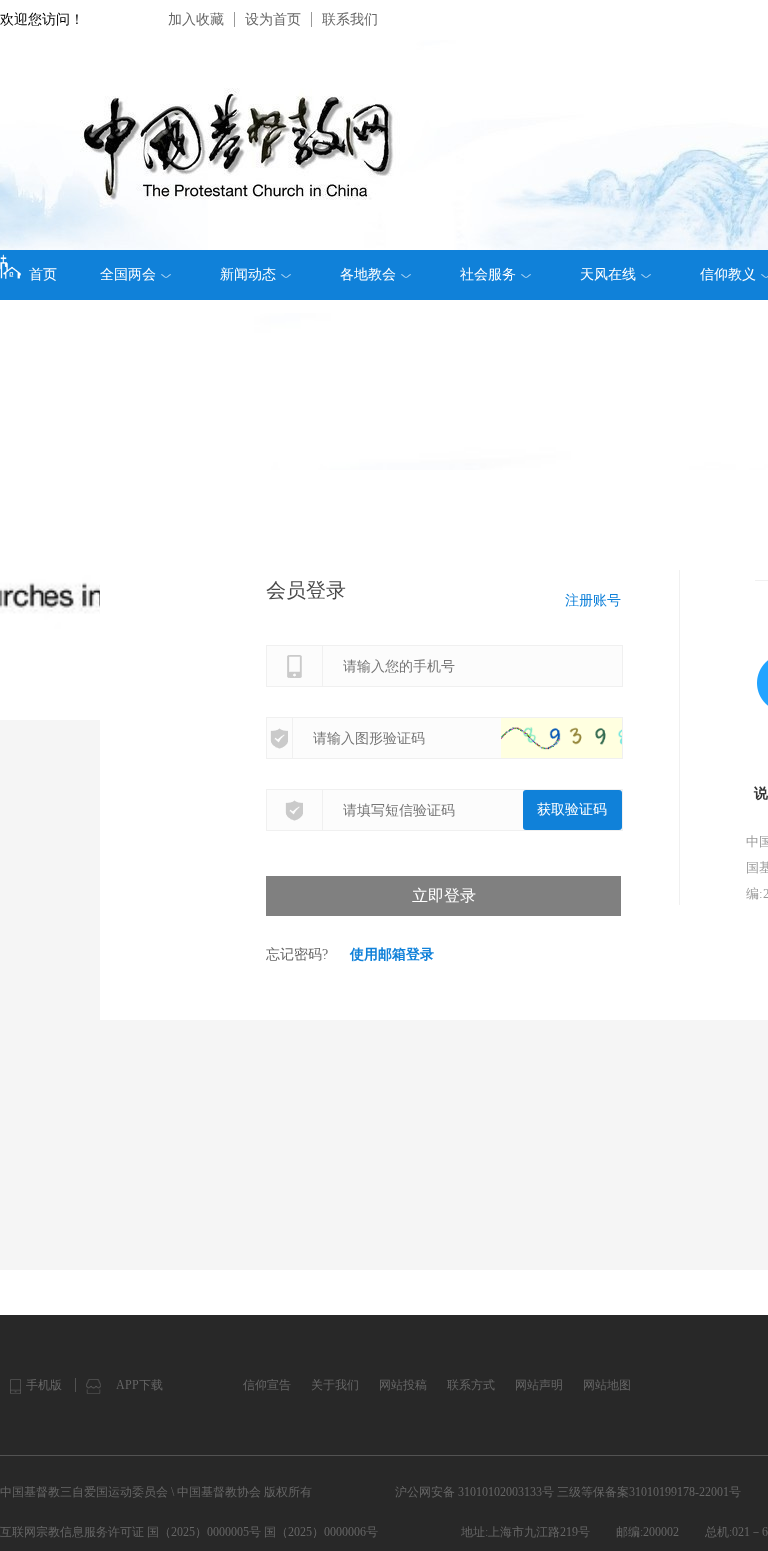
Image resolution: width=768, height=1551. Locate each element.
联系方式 (471, 1385)
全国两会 (128, 274)
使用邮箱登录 (392, 954)
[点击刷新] (581, 738)
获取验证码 (572, 809)
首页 (43, 274)
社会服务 (488, 274)
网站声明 (539, 1385)
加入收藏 (196, 19)
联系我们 (350, 19)
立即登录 (444, 895)
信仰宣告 (267, 1385)
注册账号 (593, 600)
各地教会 (368, 274)
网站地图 (607, 1385)
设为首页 (273, 19)
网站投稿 (403, 1385)
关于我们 (335, 1385)
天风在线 (608, 274)
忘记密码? (297, 954)
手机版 (44, 1385)
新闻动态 (248, 274)
